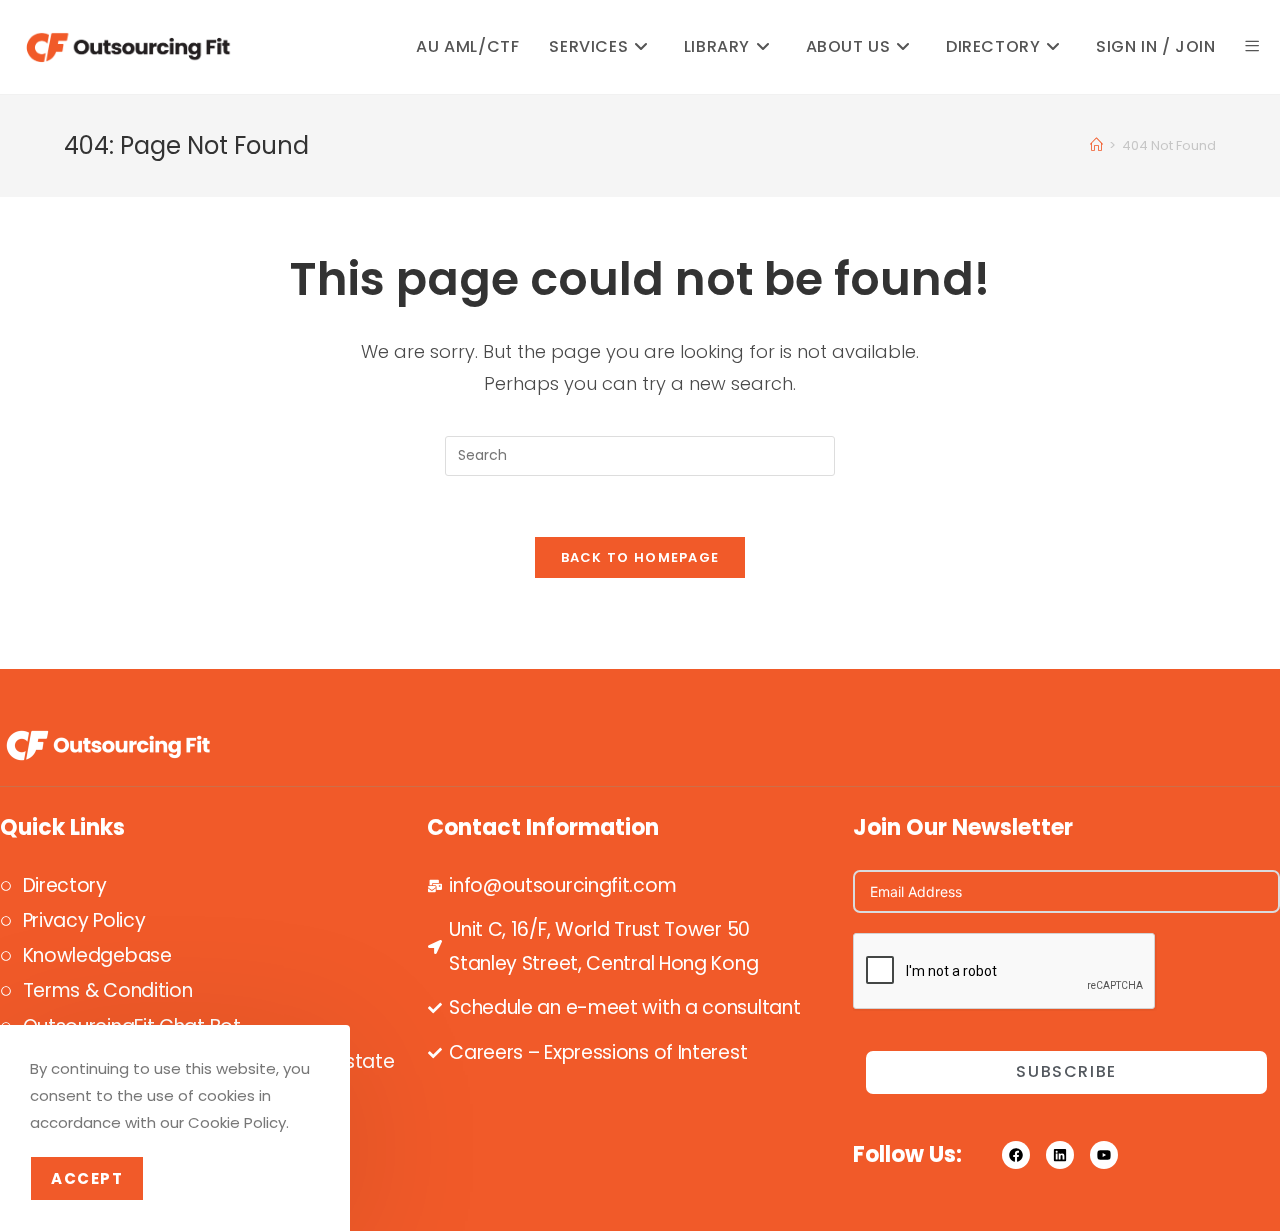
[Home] (1096, 145)
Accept (87, 1178)
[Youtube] (1104, 1155)
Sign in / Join (1155, 46)
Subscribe (1066, 1071)
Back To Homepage (640, 557)
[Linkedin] (1060, 1155)
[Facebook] (1016, 1155)
